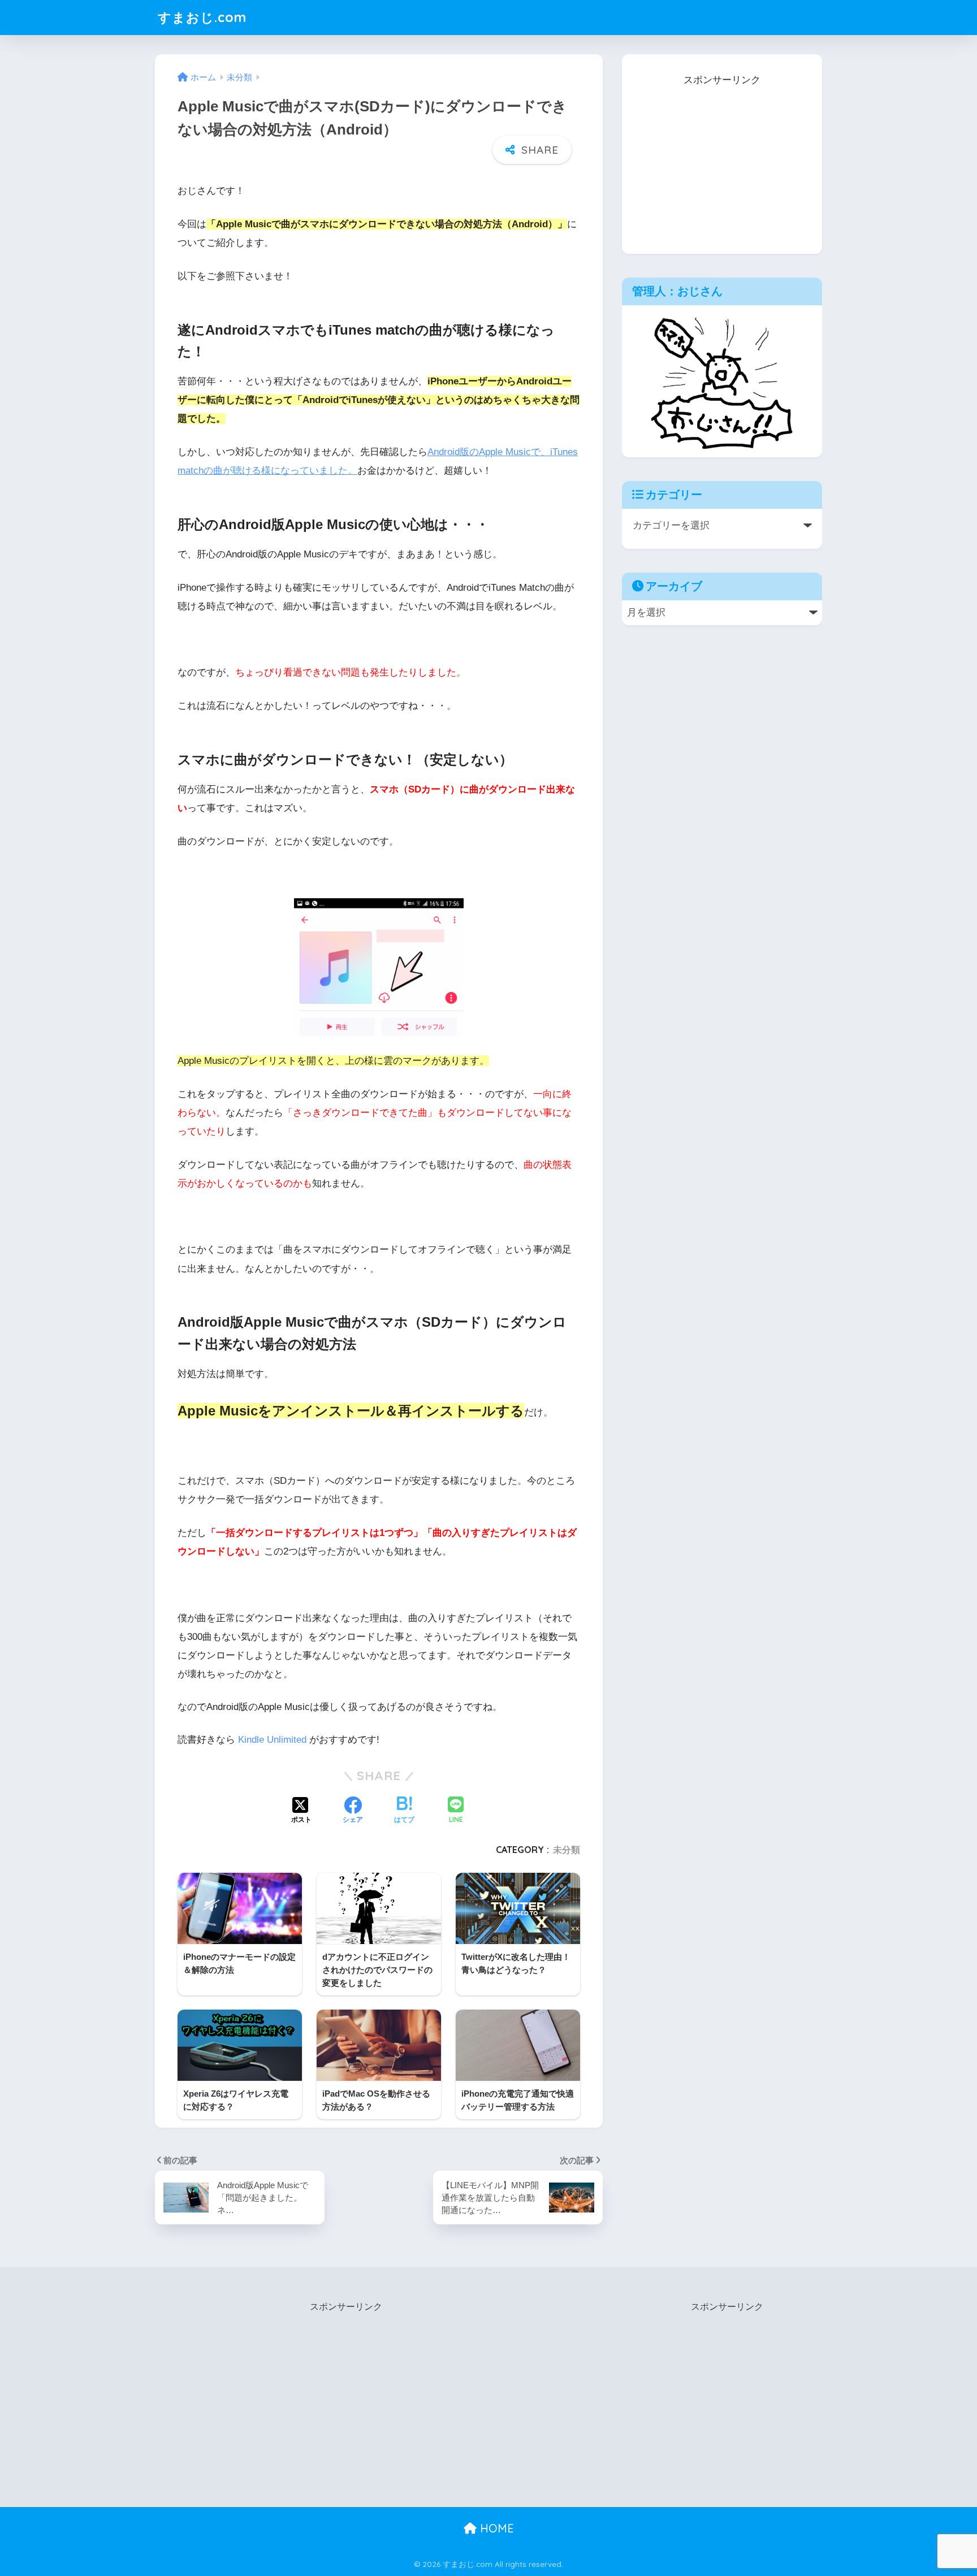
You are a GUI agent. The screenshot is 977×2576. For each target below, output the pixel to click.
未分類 (567, 1850)
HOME (495, 2528)
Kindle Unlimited (272, 1740)
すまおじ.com (202, 17)
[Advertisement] (722, 160)
